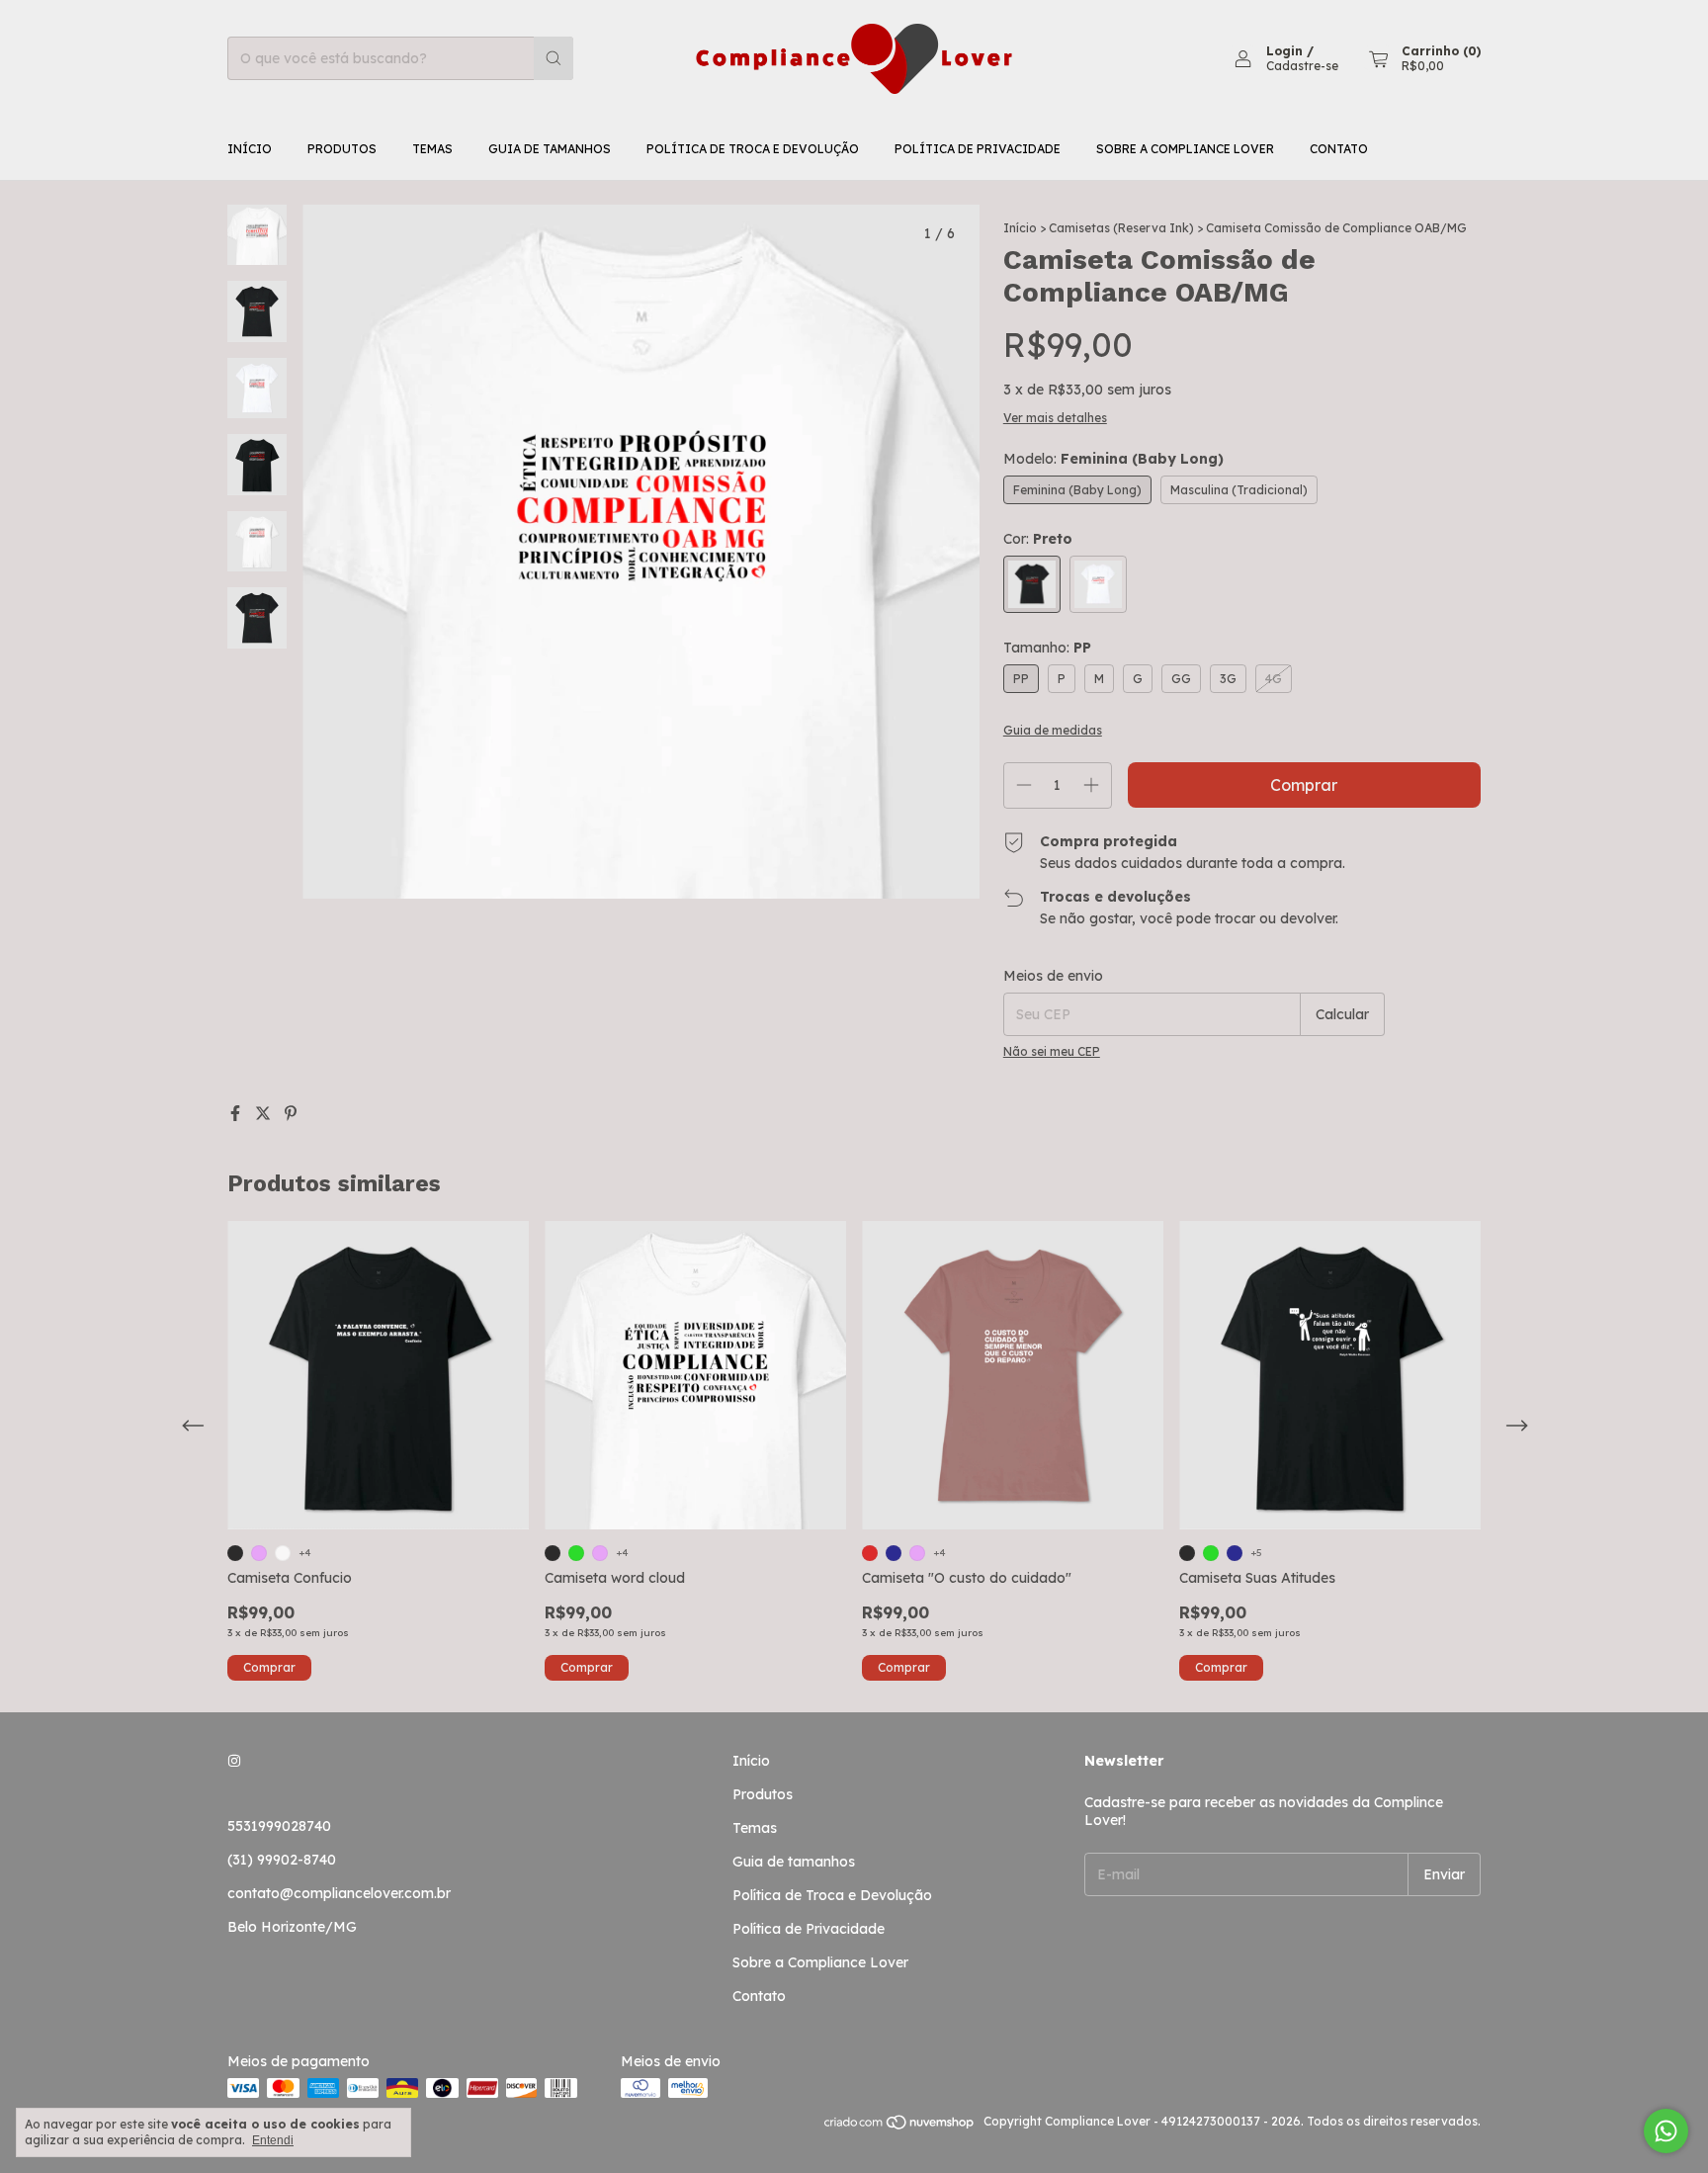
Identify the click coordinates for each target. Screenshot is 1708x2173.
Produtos (342, 149)
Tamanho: (1047, 648)
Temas (432, 149)
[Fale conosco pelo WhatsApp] (1666, 2131)
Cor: (1038, 539)
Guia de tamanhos (550, 149)
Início (250, 149)
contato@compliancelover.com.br (339, 1893)
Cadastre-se (1302, 66)
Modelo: (1113, 459)
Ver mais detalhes (1055, 418)
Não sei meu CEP (1052, 1051)
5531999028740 (279, 1826)
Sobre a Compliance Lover (1185, 149)
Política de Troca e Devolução (753, 149)
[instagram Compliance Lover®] (234, 1761)
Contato (1339, 149)
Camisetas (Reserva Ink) (1121, 228)
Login (1284, 51)
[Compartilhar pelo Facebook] (237, 1113)
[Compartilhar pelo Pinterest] (291, 1113)
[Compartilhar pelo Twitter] (265, 1113)
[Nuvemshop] (900, 2126)
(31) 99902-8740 (282, 1860)
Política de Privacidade (978, 149)
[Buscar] (554, 58)
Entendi (273, 2140)
